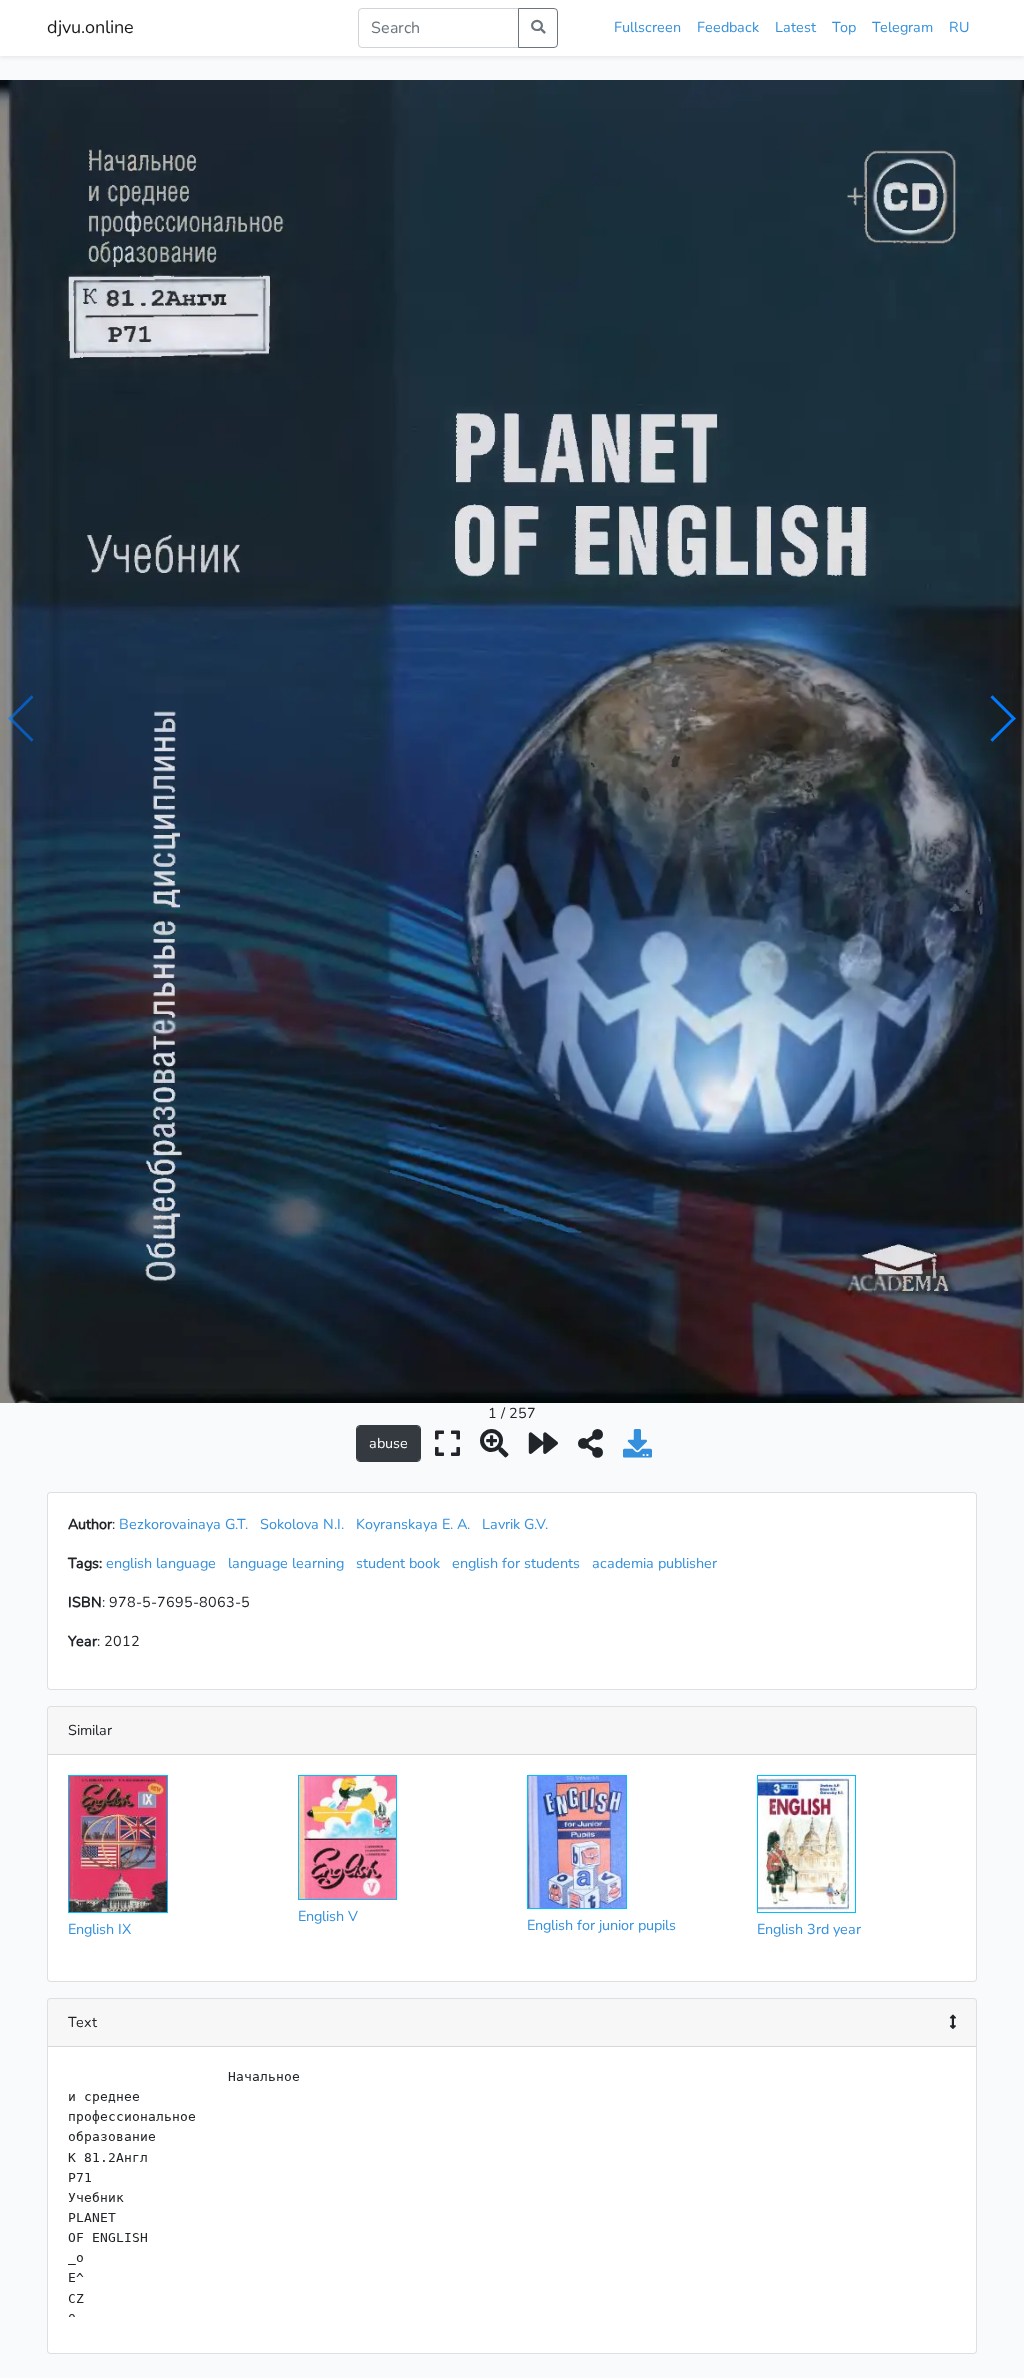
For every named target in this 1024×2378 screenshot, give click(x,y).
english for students (520, 1563)
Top (844, 27)
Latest (795, 27)
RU (959, 27)
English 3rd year (809, 1929)
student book (402, 1563)
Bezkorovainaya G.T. (183, 1524)
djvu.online (90, 27)
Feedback (728, 27)
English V (328, 1916)
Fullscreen (647, 27)
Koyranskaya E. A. (413, 1524)
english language (165, 1563)
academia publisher (658, 1563)
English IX (99, 1929)
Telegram (902, 27)
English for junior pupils (601, 1925)
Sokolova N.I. (302, 1524)
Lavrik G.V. (515, 1524)
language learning (290, 1563)
